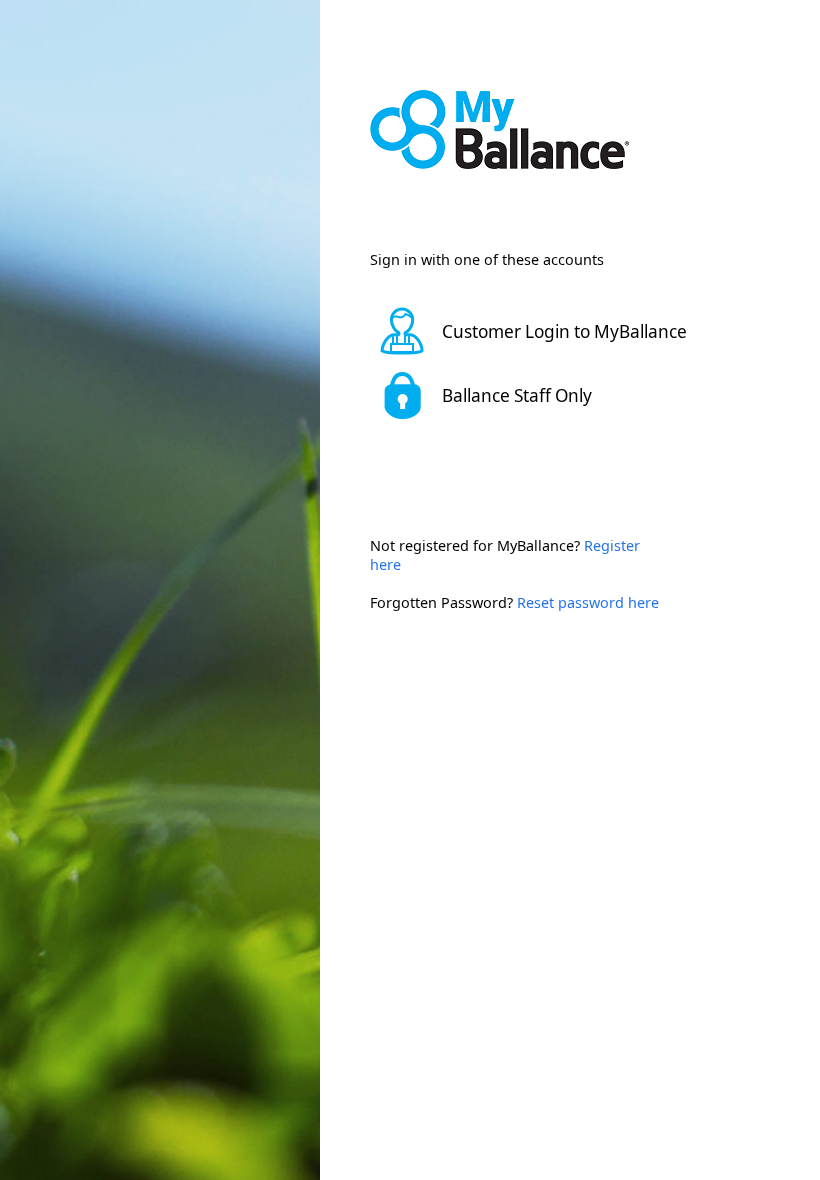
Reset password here (588, 602)
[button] (545, 331)
